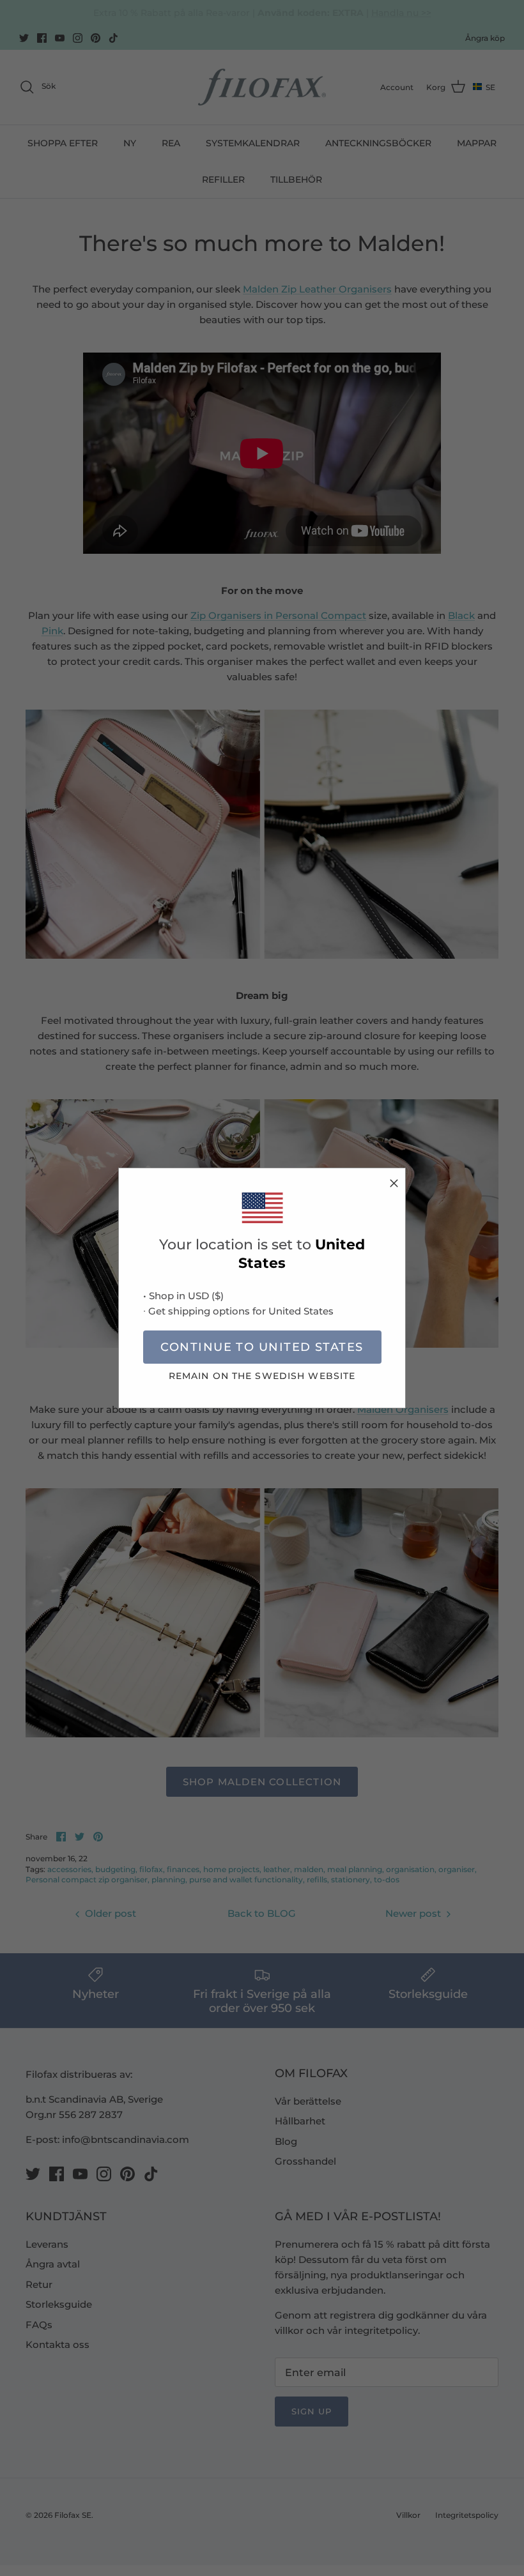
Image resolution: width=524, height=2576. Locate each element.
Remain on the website (262, 1376)
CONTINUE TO (262, 1347)
